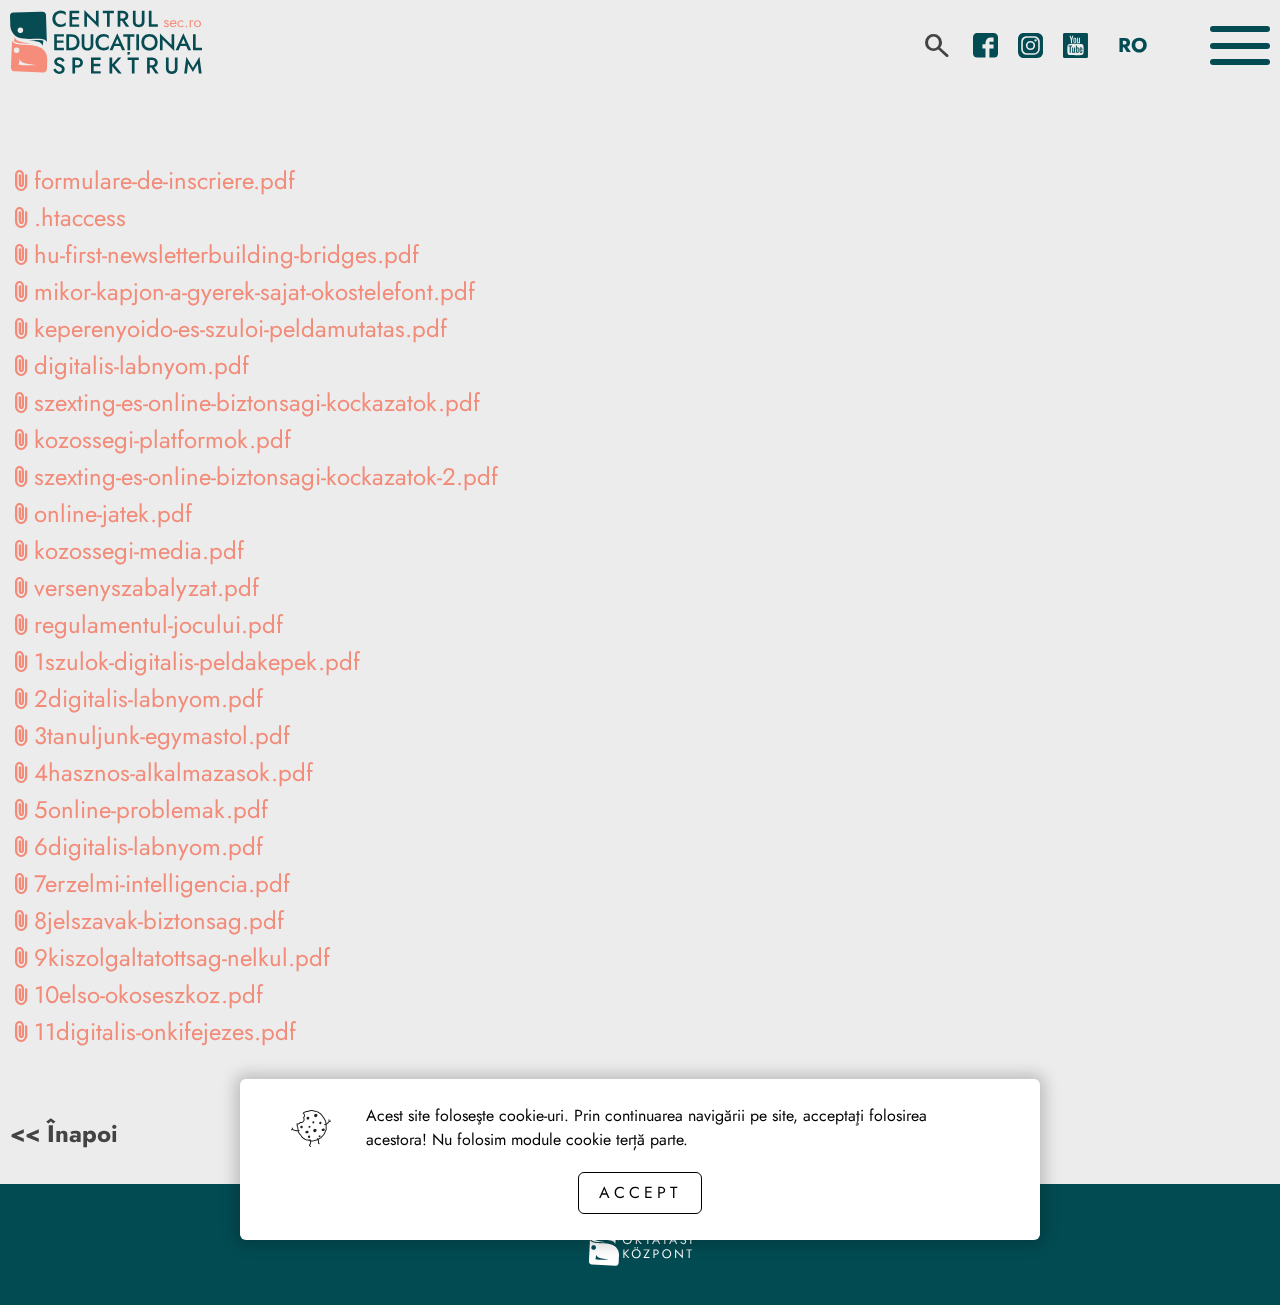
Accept (640, 1192)
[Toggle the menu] (1240, 45)
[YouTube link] (1075, 45)
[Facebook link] (985, 45)
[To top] (1232, 1262)
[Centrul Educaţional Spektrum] (106, 45)
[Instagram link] (1030, 45)
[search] (937, 46)
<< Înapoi (64, 1133)
